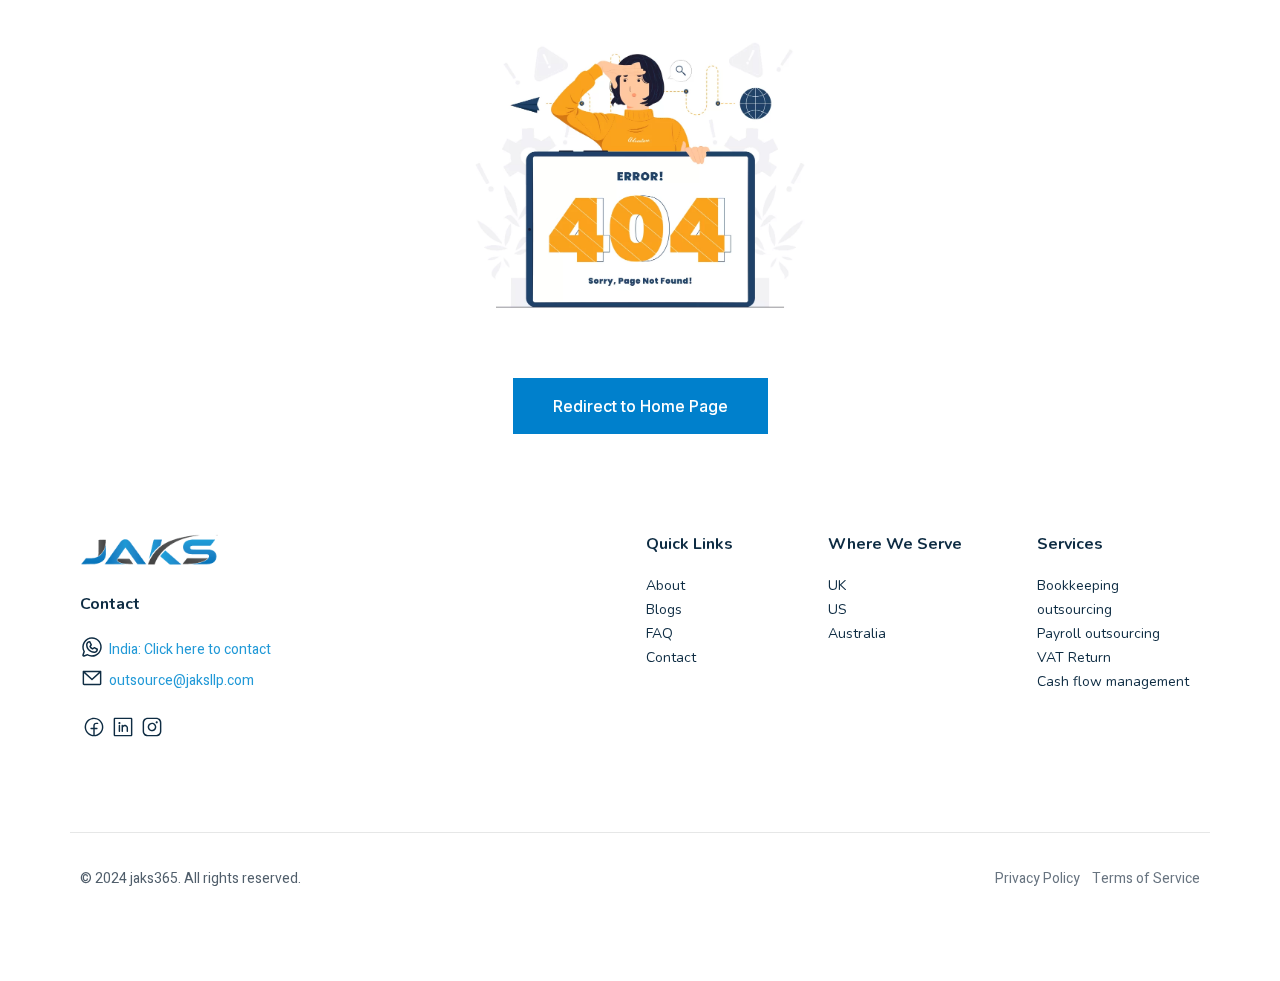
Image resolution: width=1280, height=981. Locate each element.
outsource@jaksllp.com (181, 680)
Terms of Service (1146, 878)
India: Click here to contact (190, 649)
